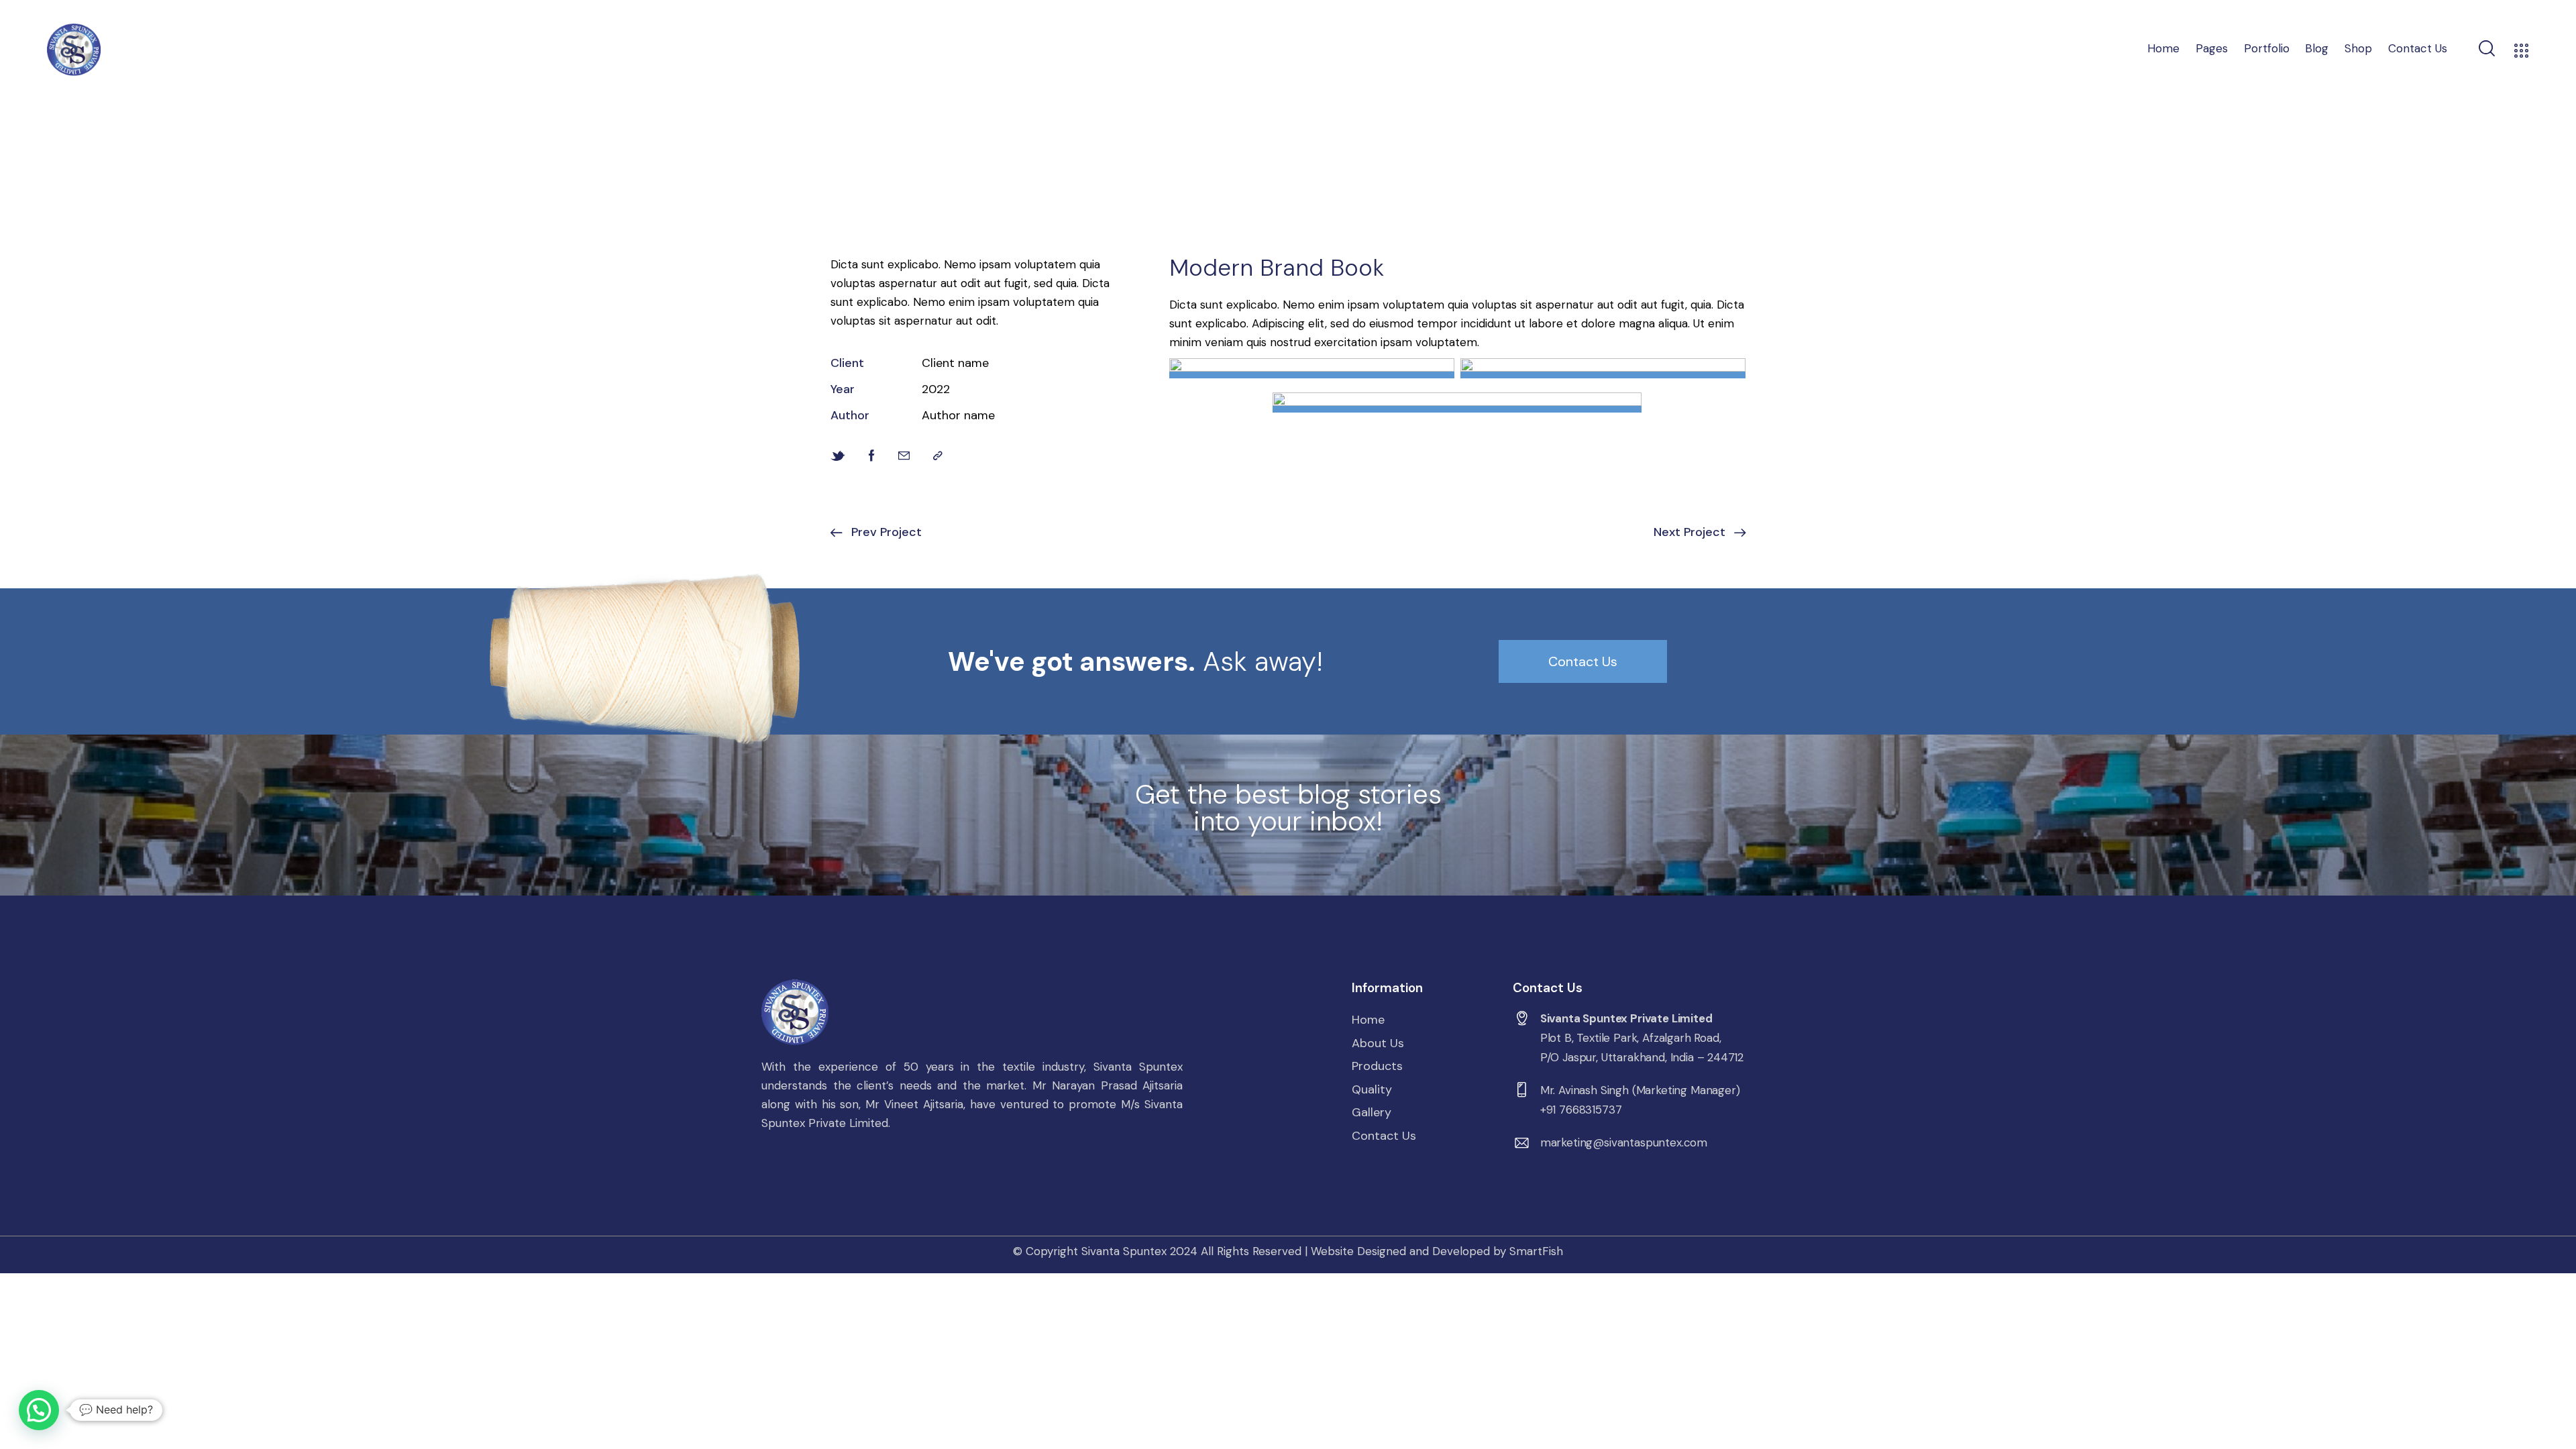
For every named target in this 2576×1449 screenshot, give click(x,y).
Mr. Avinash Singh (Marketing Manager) (1640, 1090)
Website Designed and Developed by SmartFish (1437, 1251)
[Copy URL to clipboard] (938, 456)
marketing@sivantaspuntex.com (1624, 1142)
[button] (39, 1410)
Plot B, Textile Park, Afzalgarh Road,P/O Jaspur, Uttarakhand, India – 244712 (1642, 1048)
